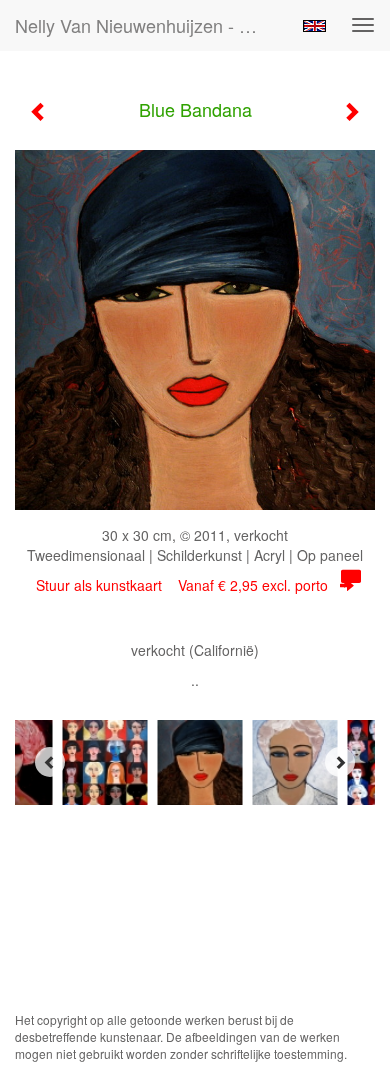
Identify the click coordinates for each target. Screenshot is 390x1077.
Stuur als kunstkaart (182, 585)
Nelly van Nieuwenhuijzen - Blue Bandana (149, 25)
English (314, 26)
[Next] (340, 762)
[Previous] (50, 762)
